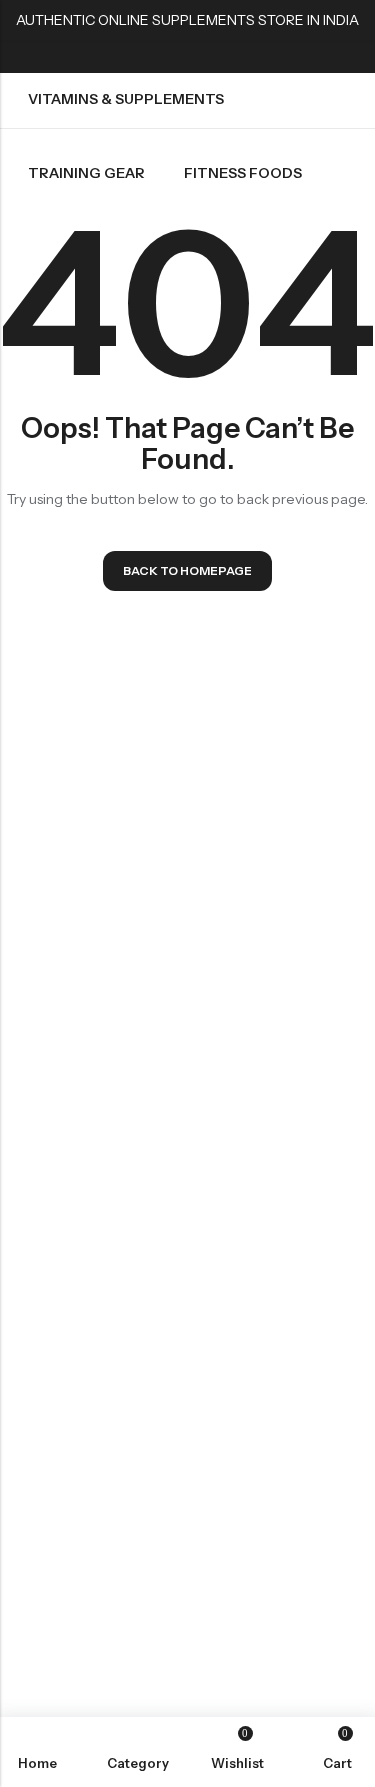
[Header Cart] (352, 73)
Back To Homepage (187, 570)
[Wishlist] (316, 73)
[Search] (242, 72)
